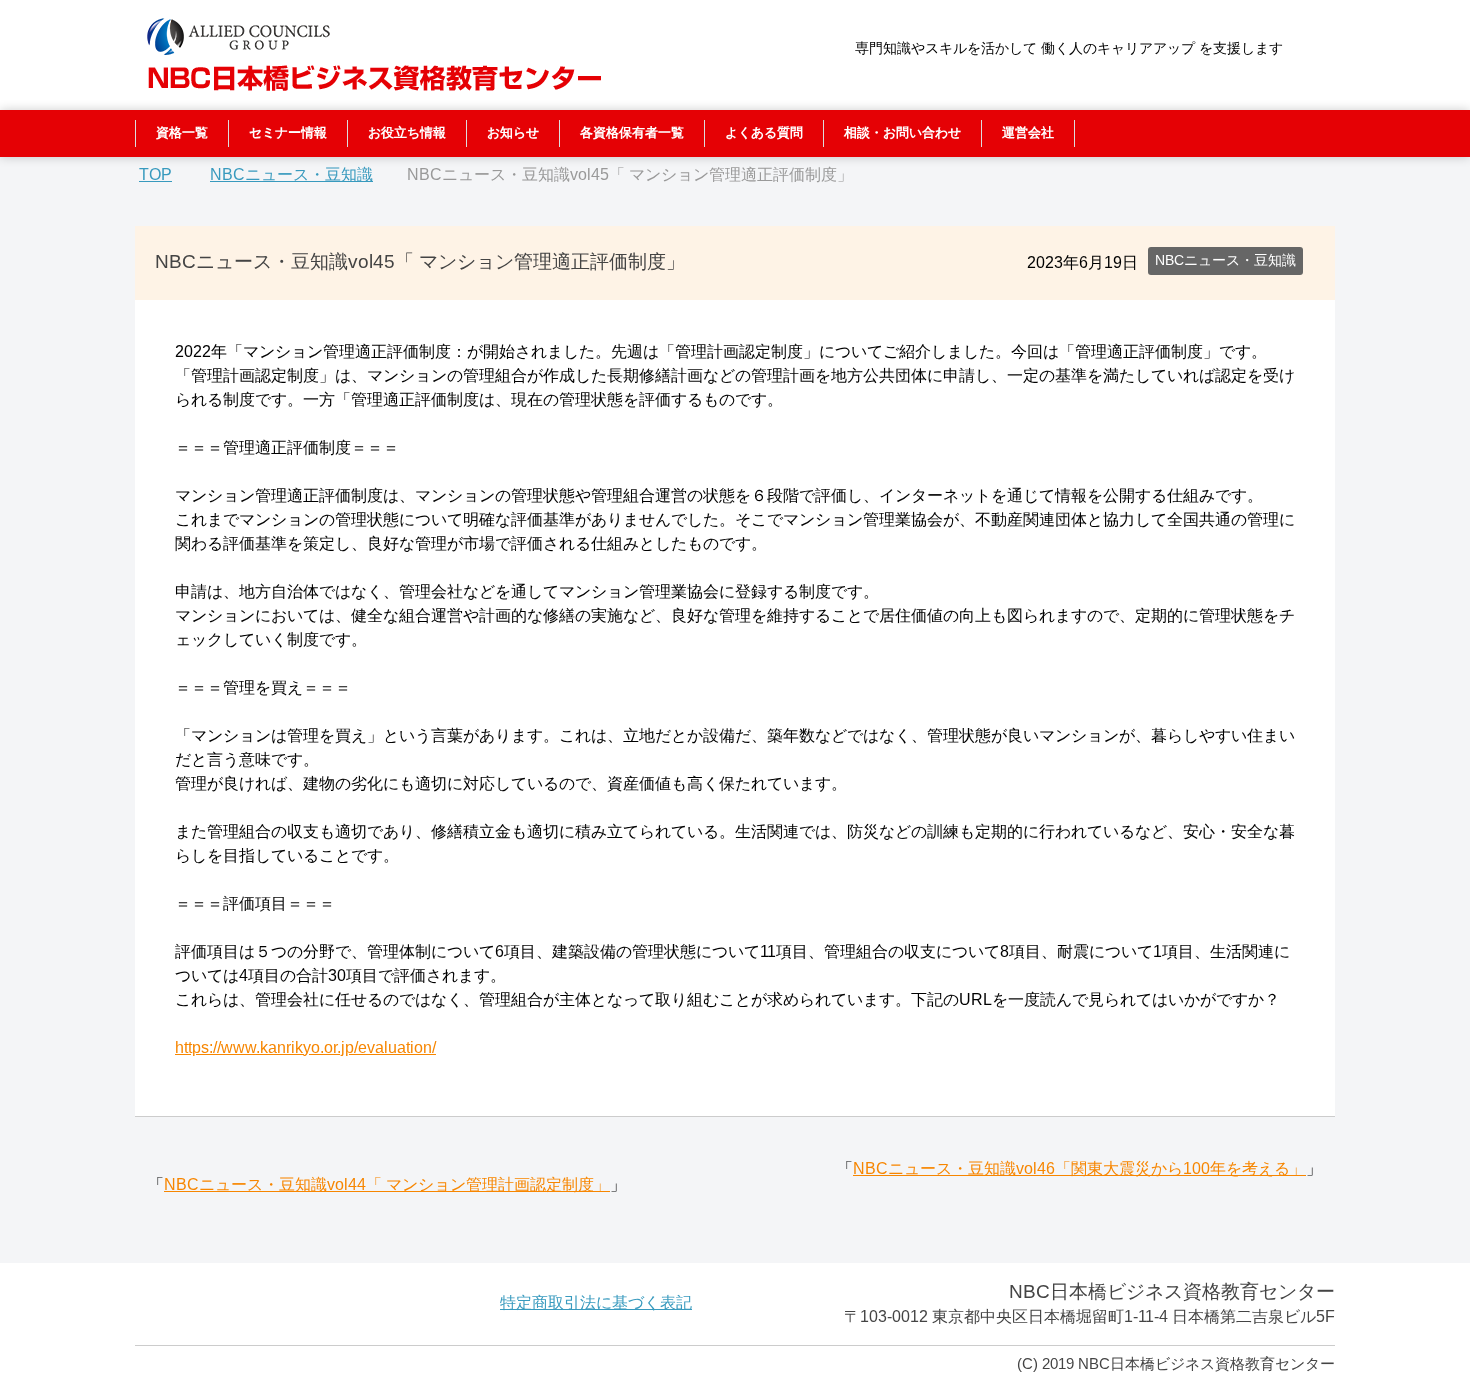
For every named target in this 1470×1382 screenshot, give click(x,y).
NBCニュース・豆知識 (1225, 260)
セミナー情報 (288, 132)
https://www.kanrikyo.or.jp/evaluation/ (305, 1047)
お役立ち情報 (407, 132)
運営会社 (1028, 132)
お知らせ (513, 132)
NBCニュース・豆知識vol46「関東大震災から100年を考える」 (1079, 1168)
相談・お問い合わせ (902, 132)
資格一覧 (182, 132)
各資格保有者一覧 (632, 132)
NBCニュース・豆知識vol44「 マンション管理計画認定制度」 (387, 1184)
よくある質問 (764, 132)
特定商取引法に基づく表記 (596, 1302)
